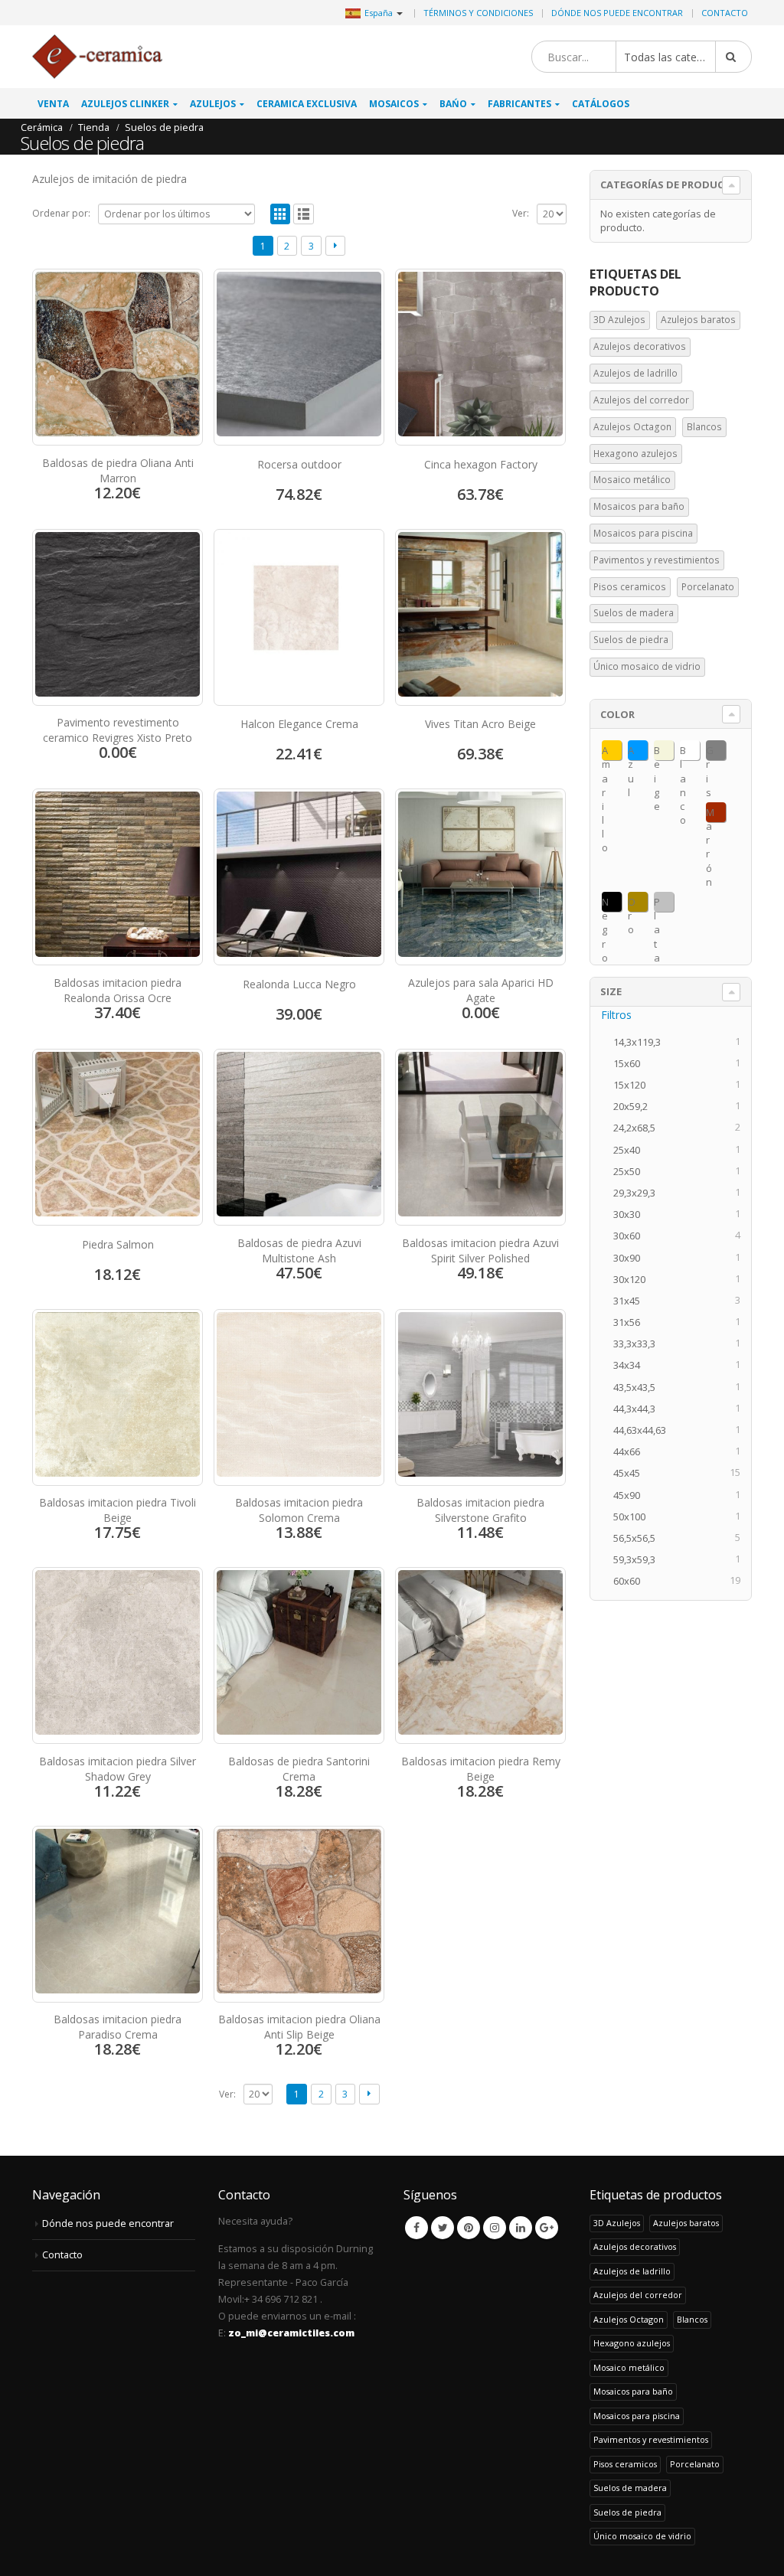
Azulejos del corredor (641, 400)
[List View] (304, 214)
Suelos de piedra (631, 640)
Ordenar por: (61, 213)
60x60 (631, 1581)
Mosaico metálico (632, 480)
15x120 (634, 1085)
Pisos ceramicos (630, 587)
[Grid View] (281, 214)
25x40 (631, 1150)
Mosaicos (394, 104)
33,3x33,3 (639, 1344)
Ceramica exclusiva (307, 104)
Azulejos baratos (698, 320)
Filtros (616, 1015)
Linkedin (521, 2228)
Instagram (495, 2228)
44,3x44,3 (639, 1409)
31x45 (631, 1301)
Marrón (710, 814)
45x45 (631, 1473)
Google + (547, 2228)
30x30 (631, 1214)
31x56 (631, 1322)
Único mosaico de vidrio (647, 666)
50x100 (634, 1517)
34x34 (631, 1365)
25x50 (631, 1171)
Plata (657, 903)
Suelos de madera (634, 613)
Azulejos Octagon (632, 427)
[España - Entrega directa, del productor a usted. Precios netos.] (97, 57)
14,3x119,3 (642, 1042)
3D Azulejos (619, 320)
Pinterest (469, 2228)
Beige (657, 752)
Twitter (443, 2228)
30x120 (634, 1279)
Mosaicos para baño (639, 506)
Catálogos (601, 104)
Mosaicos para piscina (643, 533)
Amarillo (606, 752)
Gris (710, 752)
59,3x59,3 (639, 1559)
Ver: (521, 213)
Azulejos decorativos (640, 346)
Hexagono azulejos (635, 454)
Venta (53, 104)
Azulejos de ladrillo (635, 373)
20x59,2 (635, 1106)
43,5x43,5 (639, 1387)
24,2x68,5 (639, 1128)
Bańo (453, 104)
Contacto (725, 13)
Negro (605, 903)
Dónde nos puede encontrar (617, 13)
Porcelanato (708, 587)
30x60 (631, 1236)
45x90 (631, 1495)
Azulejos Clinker (125, 104)
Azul (631, 752)
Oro (632, 903)
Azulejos (213, 104)
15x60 (631, 1063)
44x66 (631, 1451)
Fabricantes (519, 104)
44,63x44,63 (644, 1430)
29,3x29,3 (639, 1193)
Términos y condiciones (478, 13)
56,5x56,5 (639, 1538)
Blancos (704, 427)
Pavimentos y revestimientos (657, 560)
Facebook (416, 2228)
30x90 (631, 1258)
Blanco (683, 752)
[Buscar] (733, 57)
